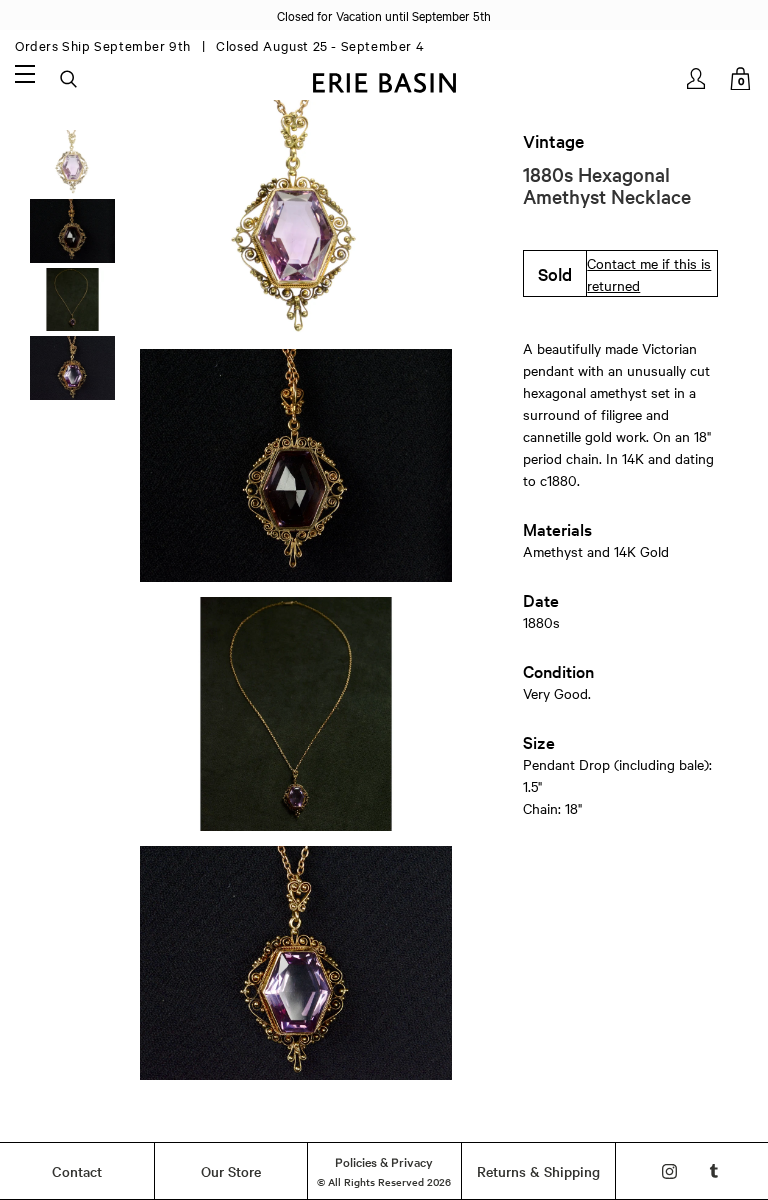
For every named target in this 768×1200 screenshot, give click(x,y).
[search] (70, 80)
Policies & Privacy (384, 1161)
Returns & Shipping (538, 1171)
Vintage (553, 141)
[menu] (25, 73)
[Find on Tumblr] (714, 1171)
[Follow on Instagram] (669, 1171)
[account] (697, 78)
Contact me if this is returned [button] (649, 274)
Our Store (231, 1171)
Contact (77, 1171)
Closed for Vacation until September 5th (384, 15)
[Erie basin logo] (384, 80)
